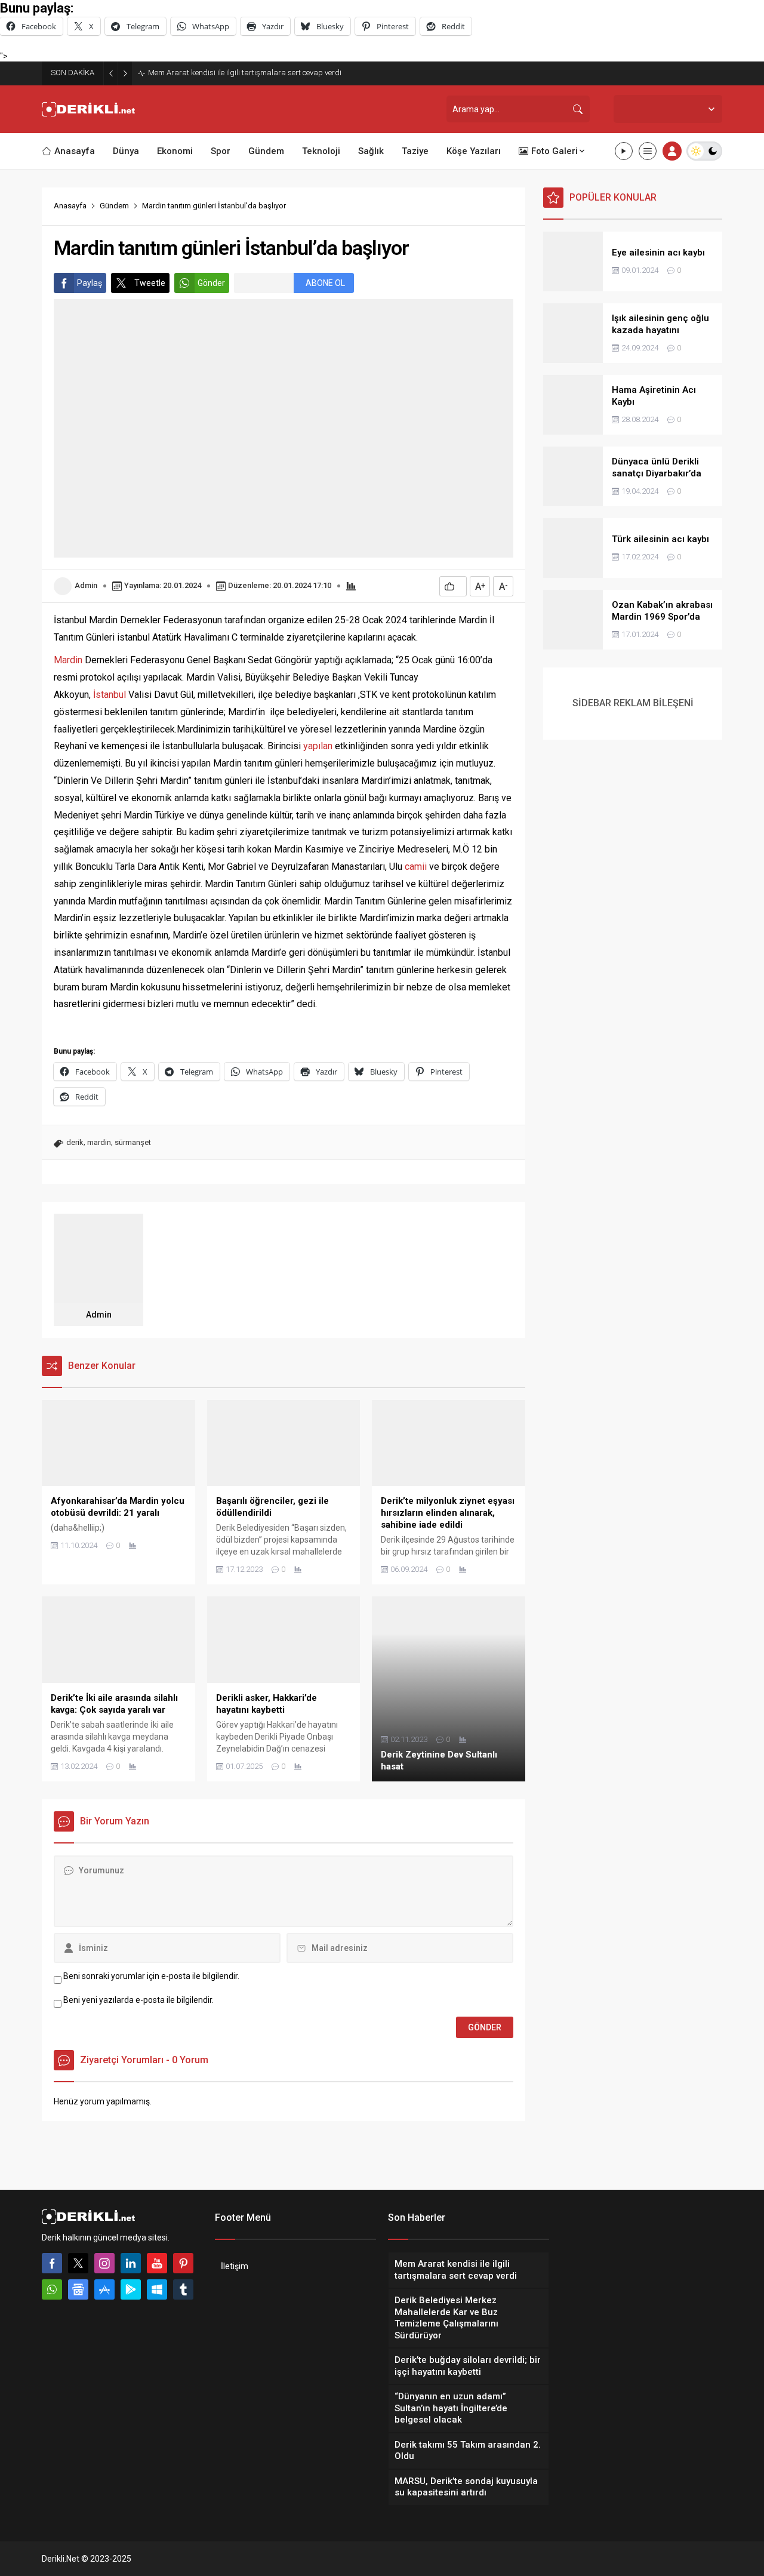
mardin (99, 1142)
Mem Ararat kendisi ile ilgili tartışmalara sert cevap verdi (245, 73)
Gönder (211, 283)
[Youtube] (157, 2263)
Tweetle (150, 283)
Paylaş (90, 283)
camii (416, 867)
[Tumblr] (183, 2289)
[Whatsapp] (52, 2289)
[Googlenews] (78, 2289)
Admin (86, 585)
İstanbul (110, 695)
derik (75, 1142)
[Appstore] (104, 2289)
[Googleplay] (131, 2289)
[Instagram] (104, 2263)
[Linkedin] (131, 2263)
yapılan (318, 746)
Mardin (68, 660)
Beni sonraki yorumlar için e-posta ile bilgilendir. (151, 1976)
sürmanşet (133, 1142)
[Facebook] (52, 2263)
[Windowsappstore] (157, 2289)
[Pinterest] (183, 2263)
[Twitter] (78, 2263)
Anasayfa (70, 206)
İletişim (235, 2266)
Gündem (114, 206)
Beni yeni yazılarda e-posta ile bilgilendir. (138, 2000)
